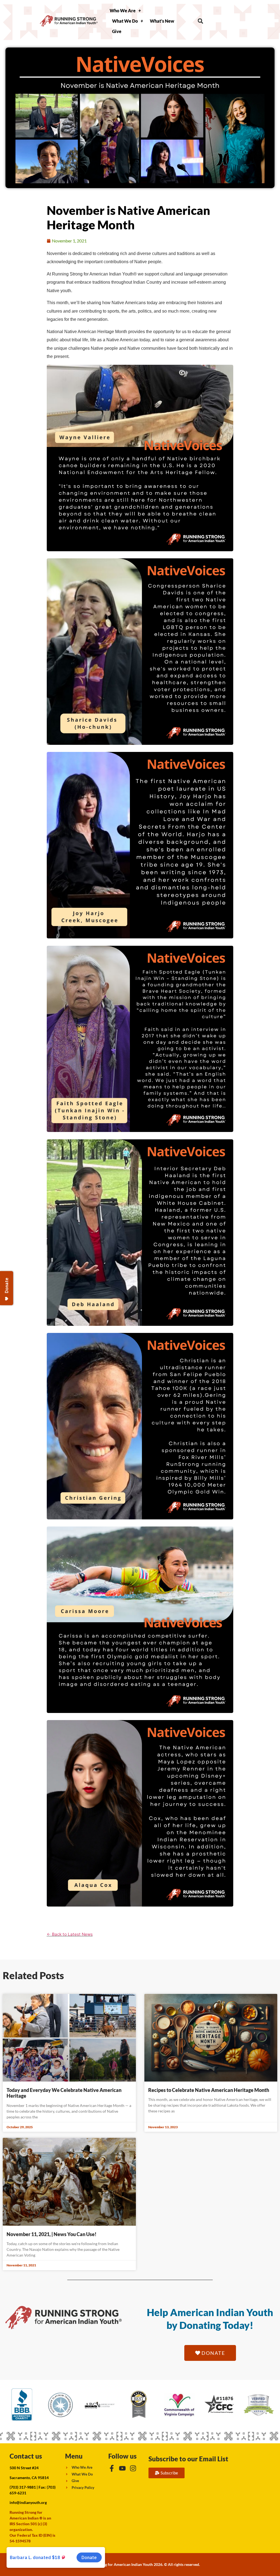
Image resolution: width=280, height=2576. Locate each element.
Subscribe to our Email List (188, 2459)
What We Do (125, 21)
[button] (201, 21)
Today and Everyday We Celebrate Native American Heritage (64, 2093)
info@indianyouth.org (28, 2502)
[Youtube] (122, 2468)
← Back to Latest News (70, 1934)
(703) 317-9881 (23, 2487)
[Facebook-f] (112, 2468)
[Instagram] (133, 2468)
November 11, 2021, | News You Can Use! (52, 2234)
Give (117, 31)
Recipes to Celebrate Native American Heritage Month (209, 2090)
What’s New (162, 21)
